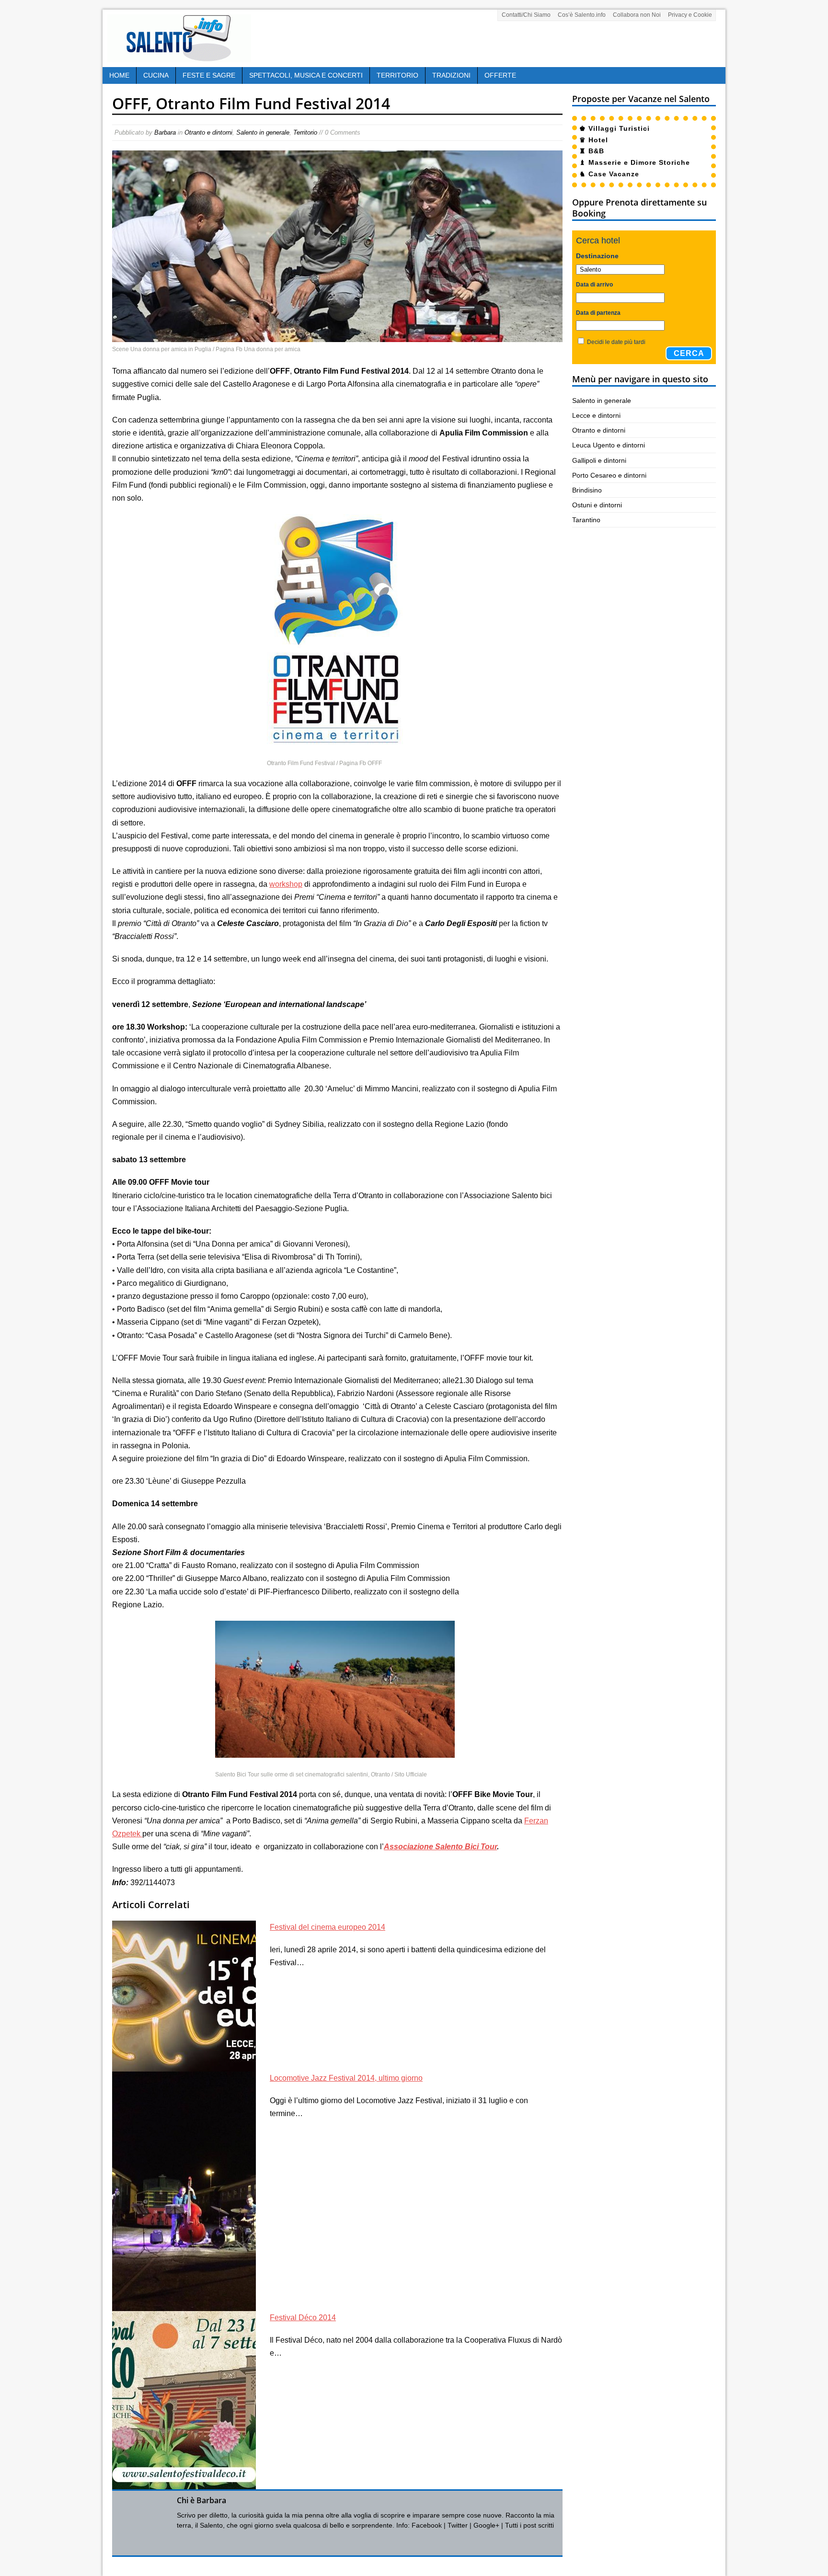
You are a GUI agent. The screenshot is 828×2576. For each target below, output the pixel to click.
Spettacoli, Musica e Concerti (306, 75)
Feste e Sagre (209, 75)
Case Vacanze (614, 174)
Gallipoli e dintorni (599, 460)
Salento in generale (263, 132)
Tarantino (586, 520)
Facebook (427, 2525)
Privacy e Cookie (690, 15)
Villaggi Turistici (619, 128)
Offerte (500, 75)
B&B (596, 151)
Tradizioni (451, 75)
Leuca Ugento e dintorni (609, 445)
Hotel (598, 140)
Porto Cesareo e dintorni (609, 475)
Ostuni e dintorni (597, 505)
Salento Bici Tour (466, 1847)
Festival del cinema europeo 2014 (328, 1927)
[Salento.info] (179, 56)
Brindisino (587, 490)
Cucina (156, 75)
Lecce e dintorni (596, 415)
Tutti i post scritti (529, 2525)
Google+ (486, 2525)
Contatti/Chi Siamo (526, 15)
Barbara (165, 132)
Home (119, 75)
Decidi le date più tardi (616, 342)
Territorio (397, 75)
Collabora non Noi (637, 15)
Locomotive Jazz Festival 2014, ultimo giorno (346, 2078)
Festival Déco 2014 (303, 2318)
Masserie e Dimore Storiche (639, 162)
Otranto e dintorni (208, 132)
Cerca (689, 353)
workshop (286, 884)
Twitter (458, 2525)
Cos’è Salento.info (582, 15)
